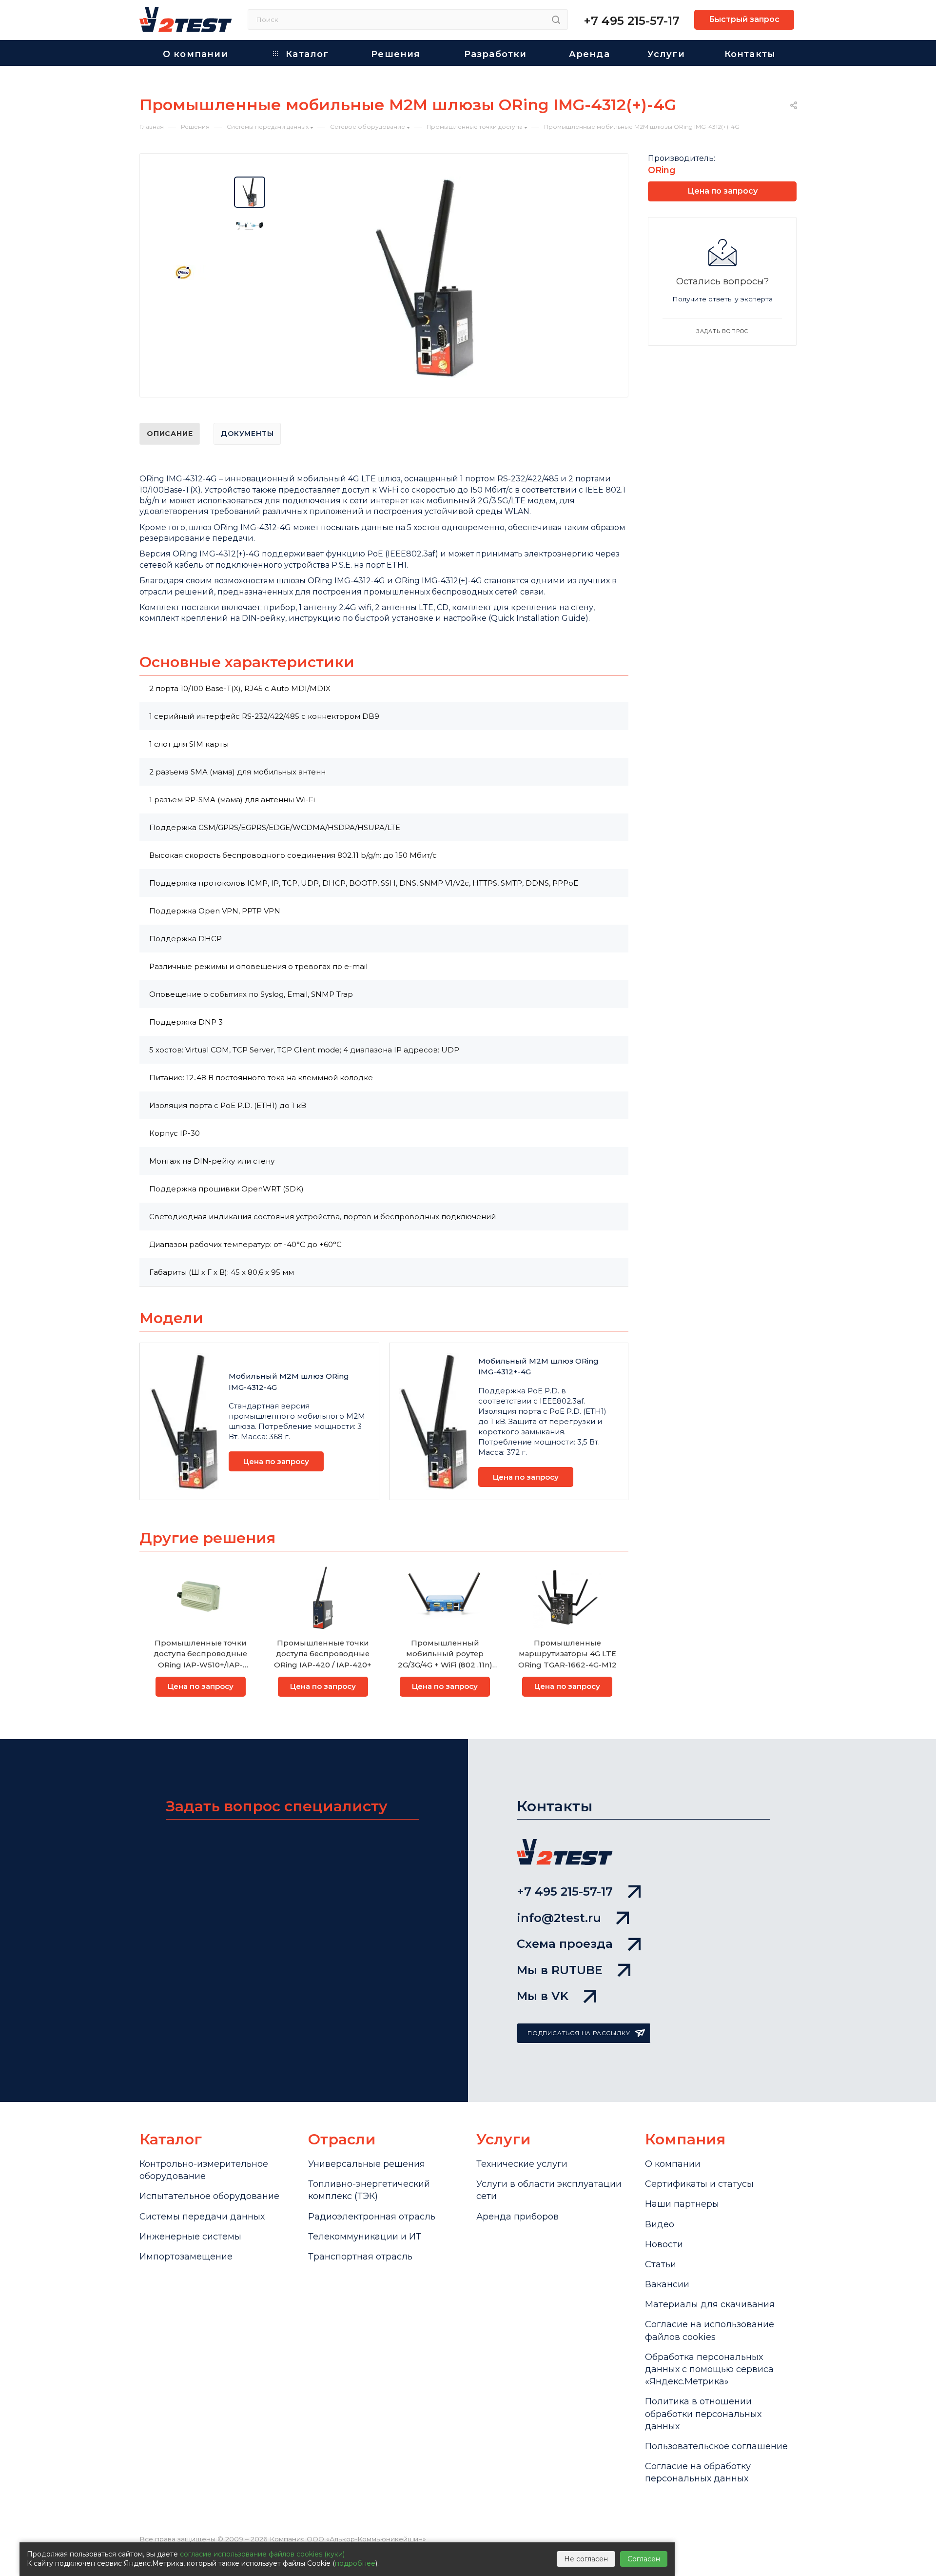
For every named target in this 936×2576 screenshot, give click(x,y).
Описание (170, 434)
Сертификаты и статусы (699, 2184)
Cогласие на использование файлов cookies (710, 2330)
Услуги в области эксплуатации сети (549, 2190)
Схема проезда (565, 1944)
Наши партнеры (682, 2204)
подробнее (355, 2563)
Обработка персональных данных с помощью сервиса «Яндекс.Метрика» (709, 2369)
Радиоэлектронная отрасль (372, 2217)
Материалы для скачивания (710, 2304)
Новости (664, 2244)
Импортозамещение (186, 2257)
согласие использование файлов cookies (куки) (262, 2554)
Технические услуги (522, 2164)
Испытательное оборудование (209, 2196)
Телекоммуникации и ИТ (365, 2237)
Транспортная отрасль (360, 2257)
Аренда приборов (517, 2217)
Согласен (644, 2559)
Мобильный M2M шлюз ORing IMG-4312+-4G (538, 1367)
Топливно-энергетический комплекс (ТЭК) (369, 2190)
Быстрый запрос (744, 19)
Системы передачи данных (202, 2217)
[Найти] (556, 20)
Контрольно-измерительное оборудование (204, 2170)
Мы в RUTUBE (560, 1970)
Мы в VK (543, 1996)
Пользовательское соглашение (716, 2446)
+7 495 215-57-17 (632, 21)
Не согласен (586, 2559)
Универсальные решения (367, 2164)
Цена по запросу (276, 1461)
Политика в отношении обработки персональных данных (703, 2414)
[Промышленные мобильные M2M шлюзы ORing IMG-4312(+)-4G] (424, 277)
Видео (660, 2224)
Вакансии (667, 2284)
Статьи (661, 2264)
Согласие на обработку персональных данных (698, 2472)
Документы (247, 434)
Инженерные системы (190, 2237)
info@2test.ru (559, 1918)
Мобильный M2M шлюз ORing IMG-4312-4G (289, 1382)
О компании (673, 2164)
